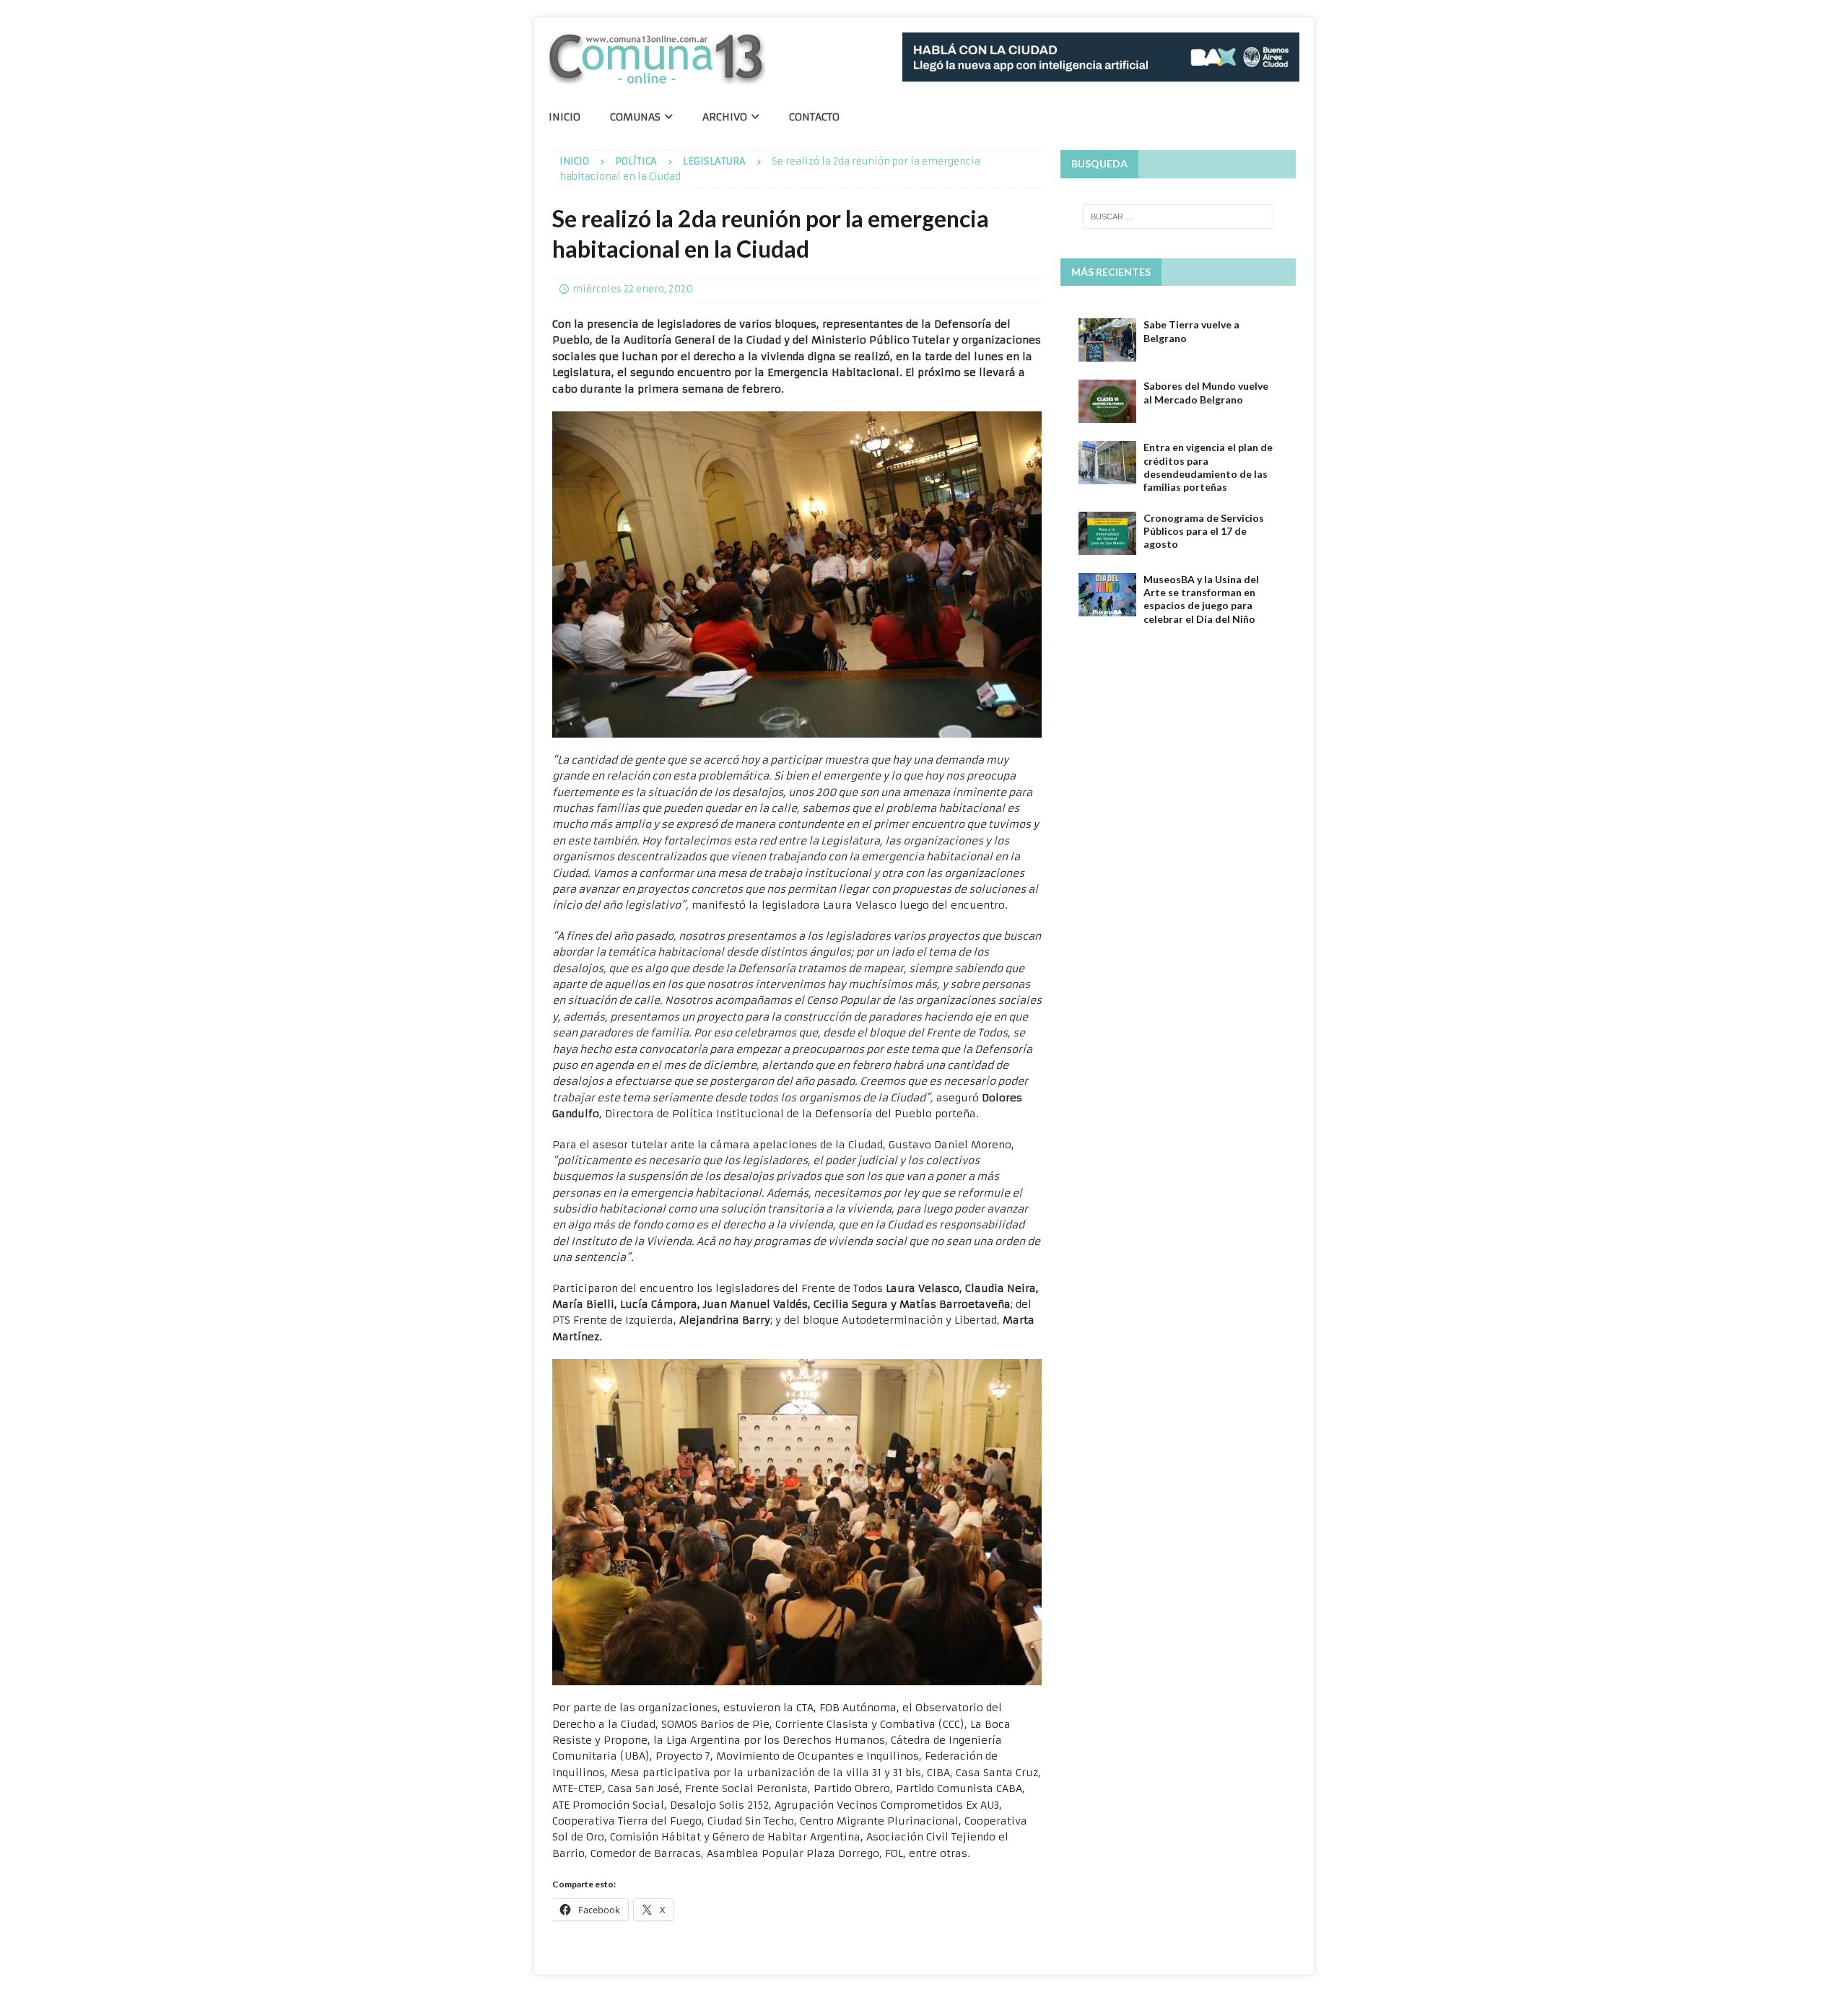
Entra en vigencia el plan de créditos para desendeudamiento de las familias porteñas (1208, 467)
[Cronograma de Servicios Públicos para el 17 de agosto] (1107, 533)
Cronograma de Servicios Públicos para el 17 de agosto (1204, 531)
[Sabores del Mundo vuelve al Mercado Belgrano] (1107, 401)
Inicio (565, 117)
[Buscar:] (1178, 217)
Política (636, 161)
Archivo (725, 117)
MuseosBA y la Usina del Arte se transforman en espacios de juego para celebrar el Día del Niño (1201, 599)
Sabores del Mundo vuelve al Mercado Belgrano (1206, 392)
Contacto (814, 117)
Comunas (635, 117)
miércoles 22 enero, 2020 (633, 289)
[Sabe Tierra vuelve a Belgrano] (1107, 340)
